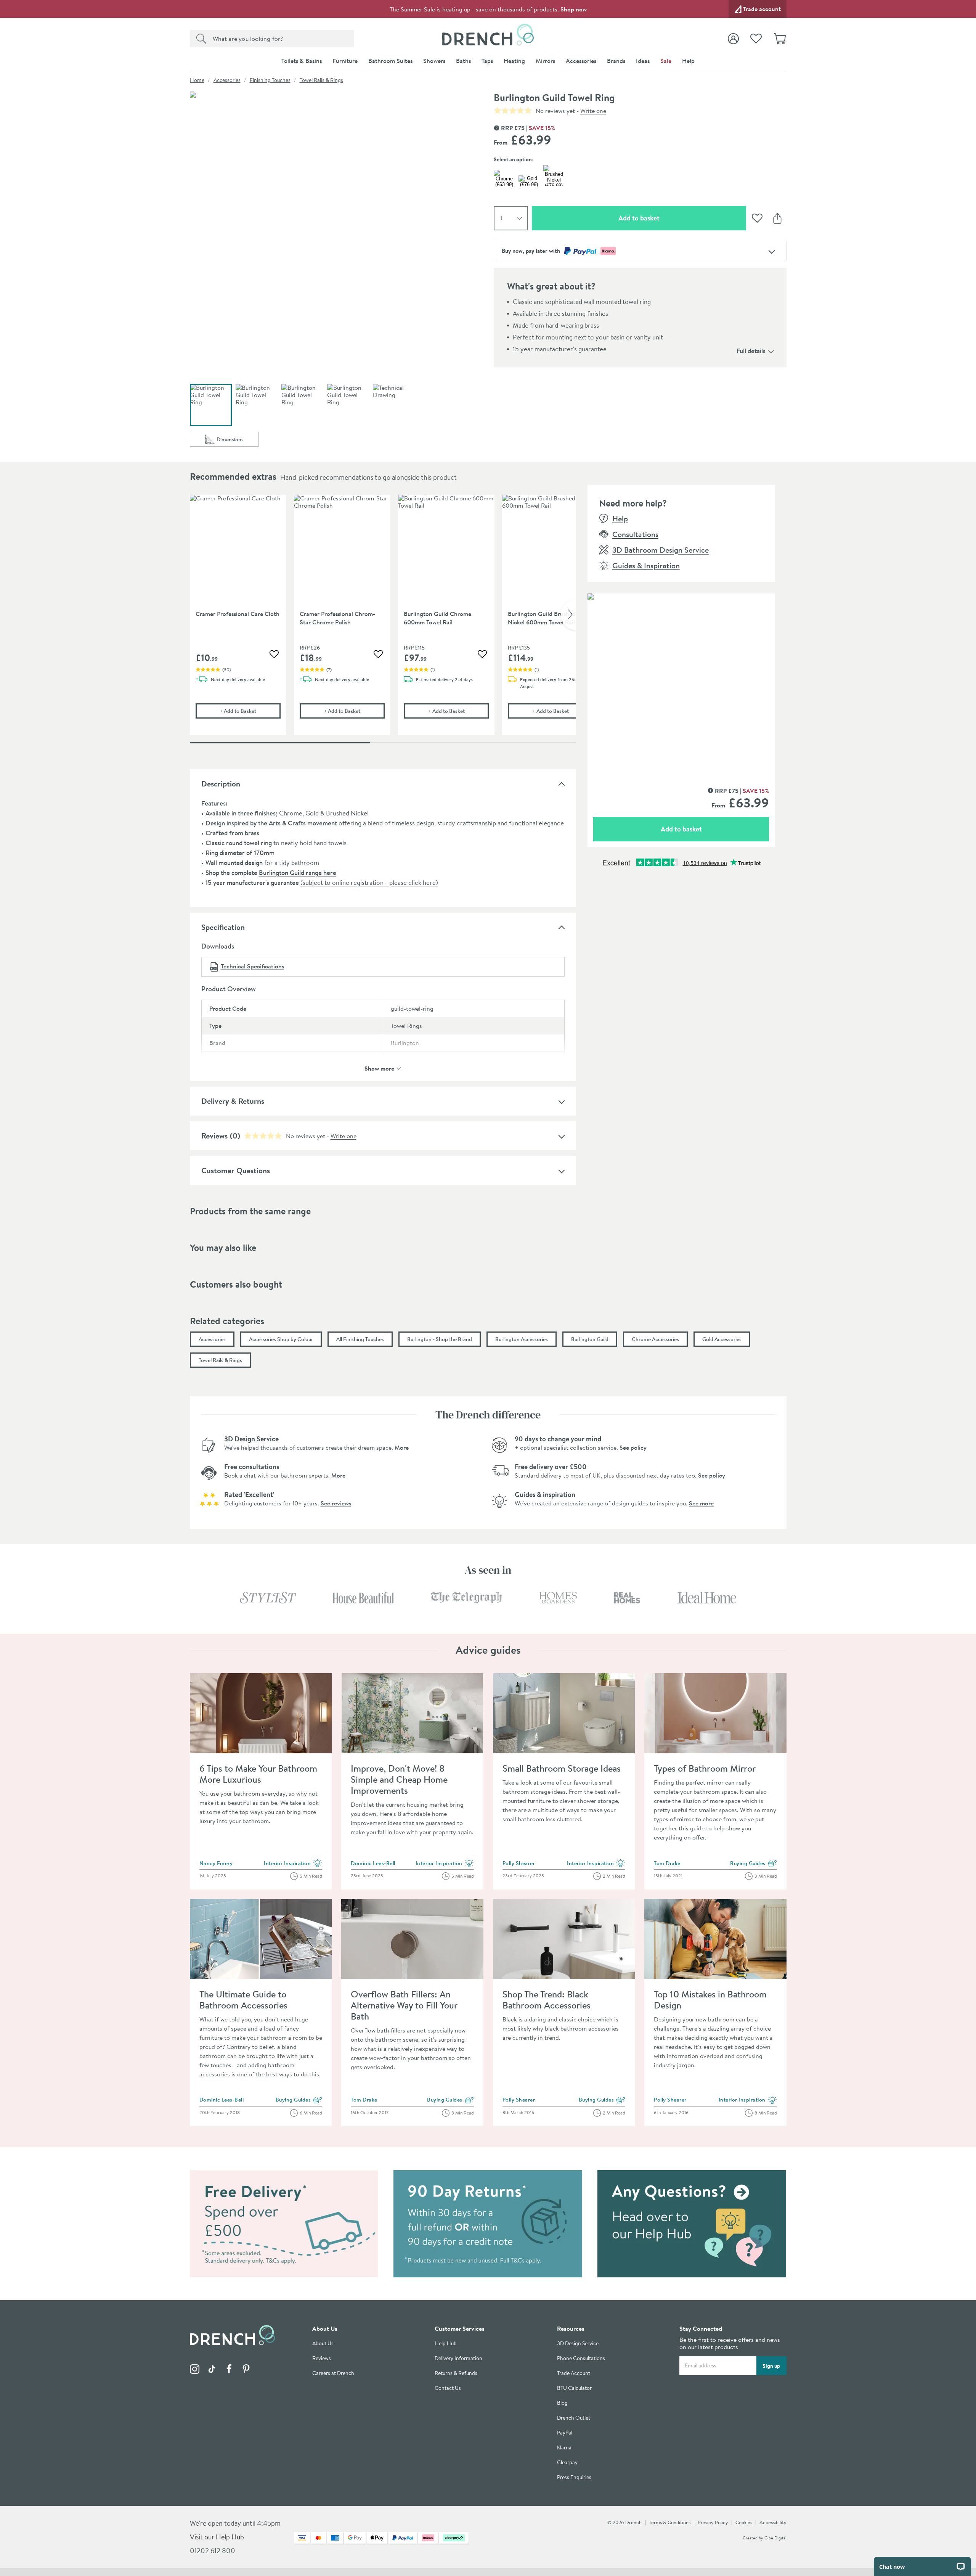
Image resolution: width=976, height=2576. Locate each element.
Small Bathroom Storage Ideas (562, 1768)
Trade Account (574, 2373)
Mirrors (545, 61)
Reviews (214, 1136)
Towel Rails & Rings (321, 80)
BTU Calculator (574, 2388)
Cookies (744, 2522)
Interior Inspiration (293, 1864)
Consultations (635, 534)
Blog (562, 2403)
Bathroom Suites (390, 61)
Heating (514, 61)
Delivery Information (458, 2358)
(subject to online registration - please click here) (369, 882)
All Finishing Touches (360, 1339)
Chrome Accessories (655, 1339)
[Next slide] (568, 615)
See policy (633, 1447)
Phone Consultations (581, 2358)
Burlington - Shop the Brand (440, 1339)
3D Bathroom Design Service (661, 550)
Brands (616, 61)
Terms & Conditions (670, 2522)
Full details (751, 351)
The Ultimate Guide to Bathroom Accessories (243, 2000)
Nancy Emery (216, 1863)
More (402, 1447)
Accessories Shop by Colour (281, 1339)
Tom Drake (667, 1863)
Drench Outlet (574, 2418)
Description (221, 784)
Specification (223, 927)
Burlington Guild (590, 1339)
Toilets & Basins (302, 61)
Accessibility (773, 2522)
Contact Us (448, 2388)
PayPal (565, 2433)
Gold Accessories (722, 1339)
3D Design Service (578, 2344)
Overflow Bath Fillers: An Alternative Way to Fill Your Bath (404, 2005)
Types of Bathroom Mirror (705, 1768)
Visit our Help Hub (217, 2537)
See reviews (336, 1503)
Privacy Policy (713, 2522)
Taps (487, 61)
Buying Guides (754, 1864)
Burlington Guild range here (298, 872)
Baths (463, 61)
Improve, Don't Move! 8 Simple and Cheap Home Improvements (399, 1779)
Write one (593, 111)
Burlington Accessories (522, 1339)
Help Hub (446, 2344)
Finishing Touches (270, 80)
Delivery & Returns (233, 1101)
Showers (434, 61)
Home (197, 80)
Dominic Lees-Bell (373, 1863)
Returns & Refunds (456, 2373)
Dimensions (238, 441)
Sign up (771, 2365)
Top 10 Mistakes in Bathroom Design (710, 2000)
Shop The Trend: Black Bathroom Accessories (547, 2000)
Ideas (643, 61)
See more (701, 1503)
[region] (383, 621)
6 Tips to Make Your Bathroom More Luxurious (258, 1774)
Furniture (345, 61)
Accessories (581, 61)
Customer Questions (236, 1170)
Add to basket (666, 218)
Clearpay (567, 2463)
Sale (666, 61)
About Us (323, 2344)
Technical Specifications (252, 966)
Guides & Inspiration (646, 565)
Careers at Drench (333, 2373)
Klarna (564, 2448)
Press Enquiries (574, 2477)
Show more (379, 1068)
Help (688, 61)
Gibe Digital (775, 2538)
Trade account (762, 9)
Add (250, 711)
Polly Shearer (519, 1863)
